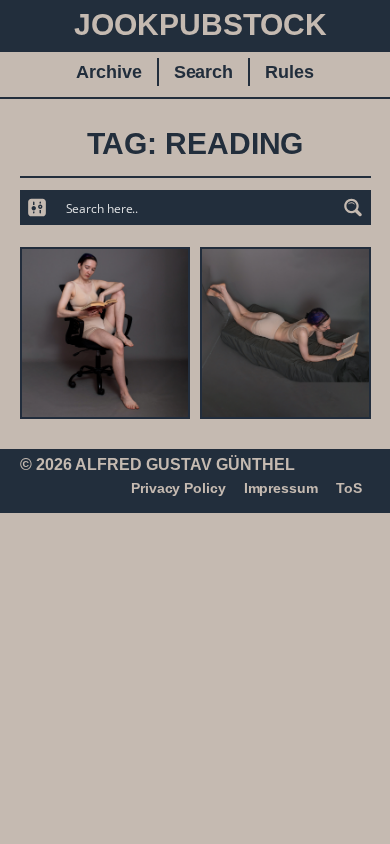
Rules (289, 72)
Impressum (281, 488)
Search (203, 72)
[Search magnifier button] (353, 207)
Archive (108, 72)
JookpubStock (200, 24)
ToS (349, 488)
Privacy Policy (178, 488)
